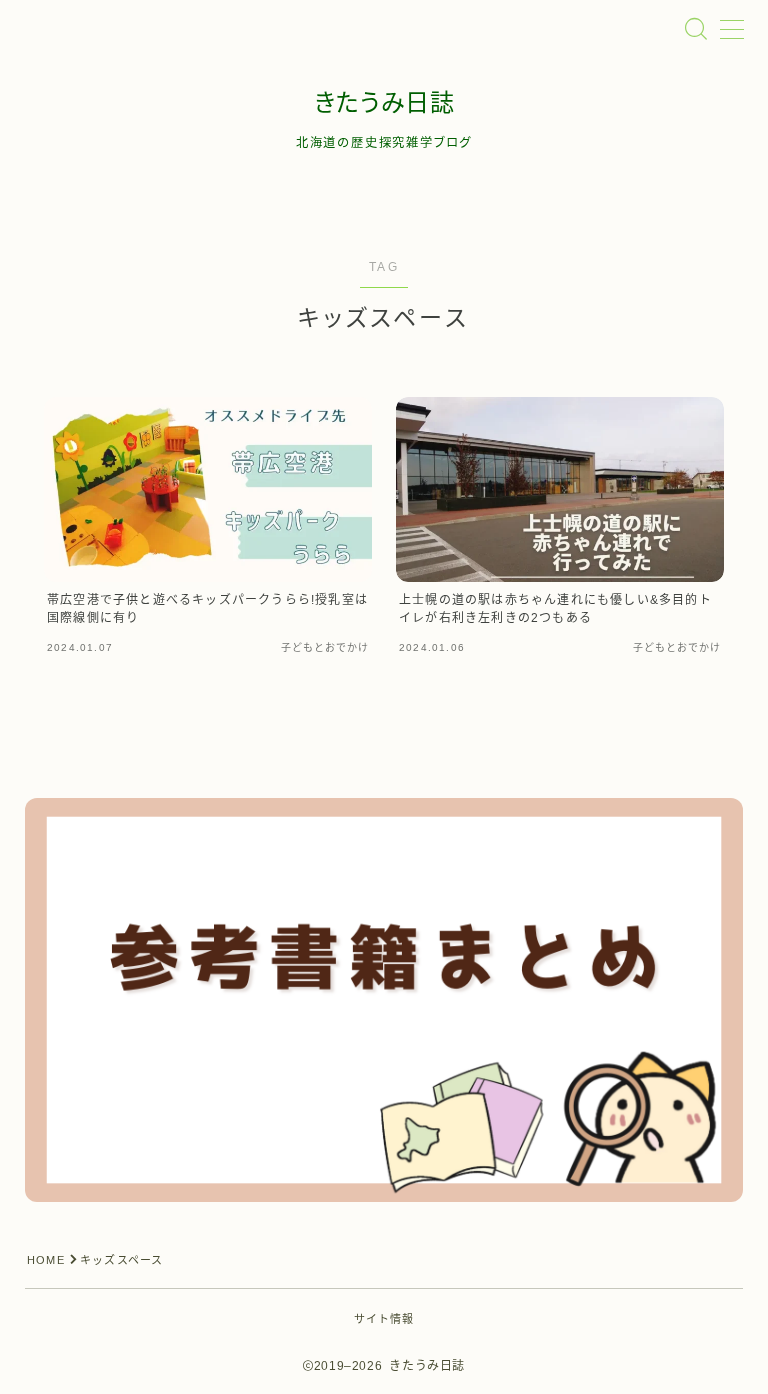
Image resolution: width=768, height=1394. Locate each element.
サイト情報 (384, 1319)
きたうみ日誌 (384, 103)
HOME (46, 1260)
